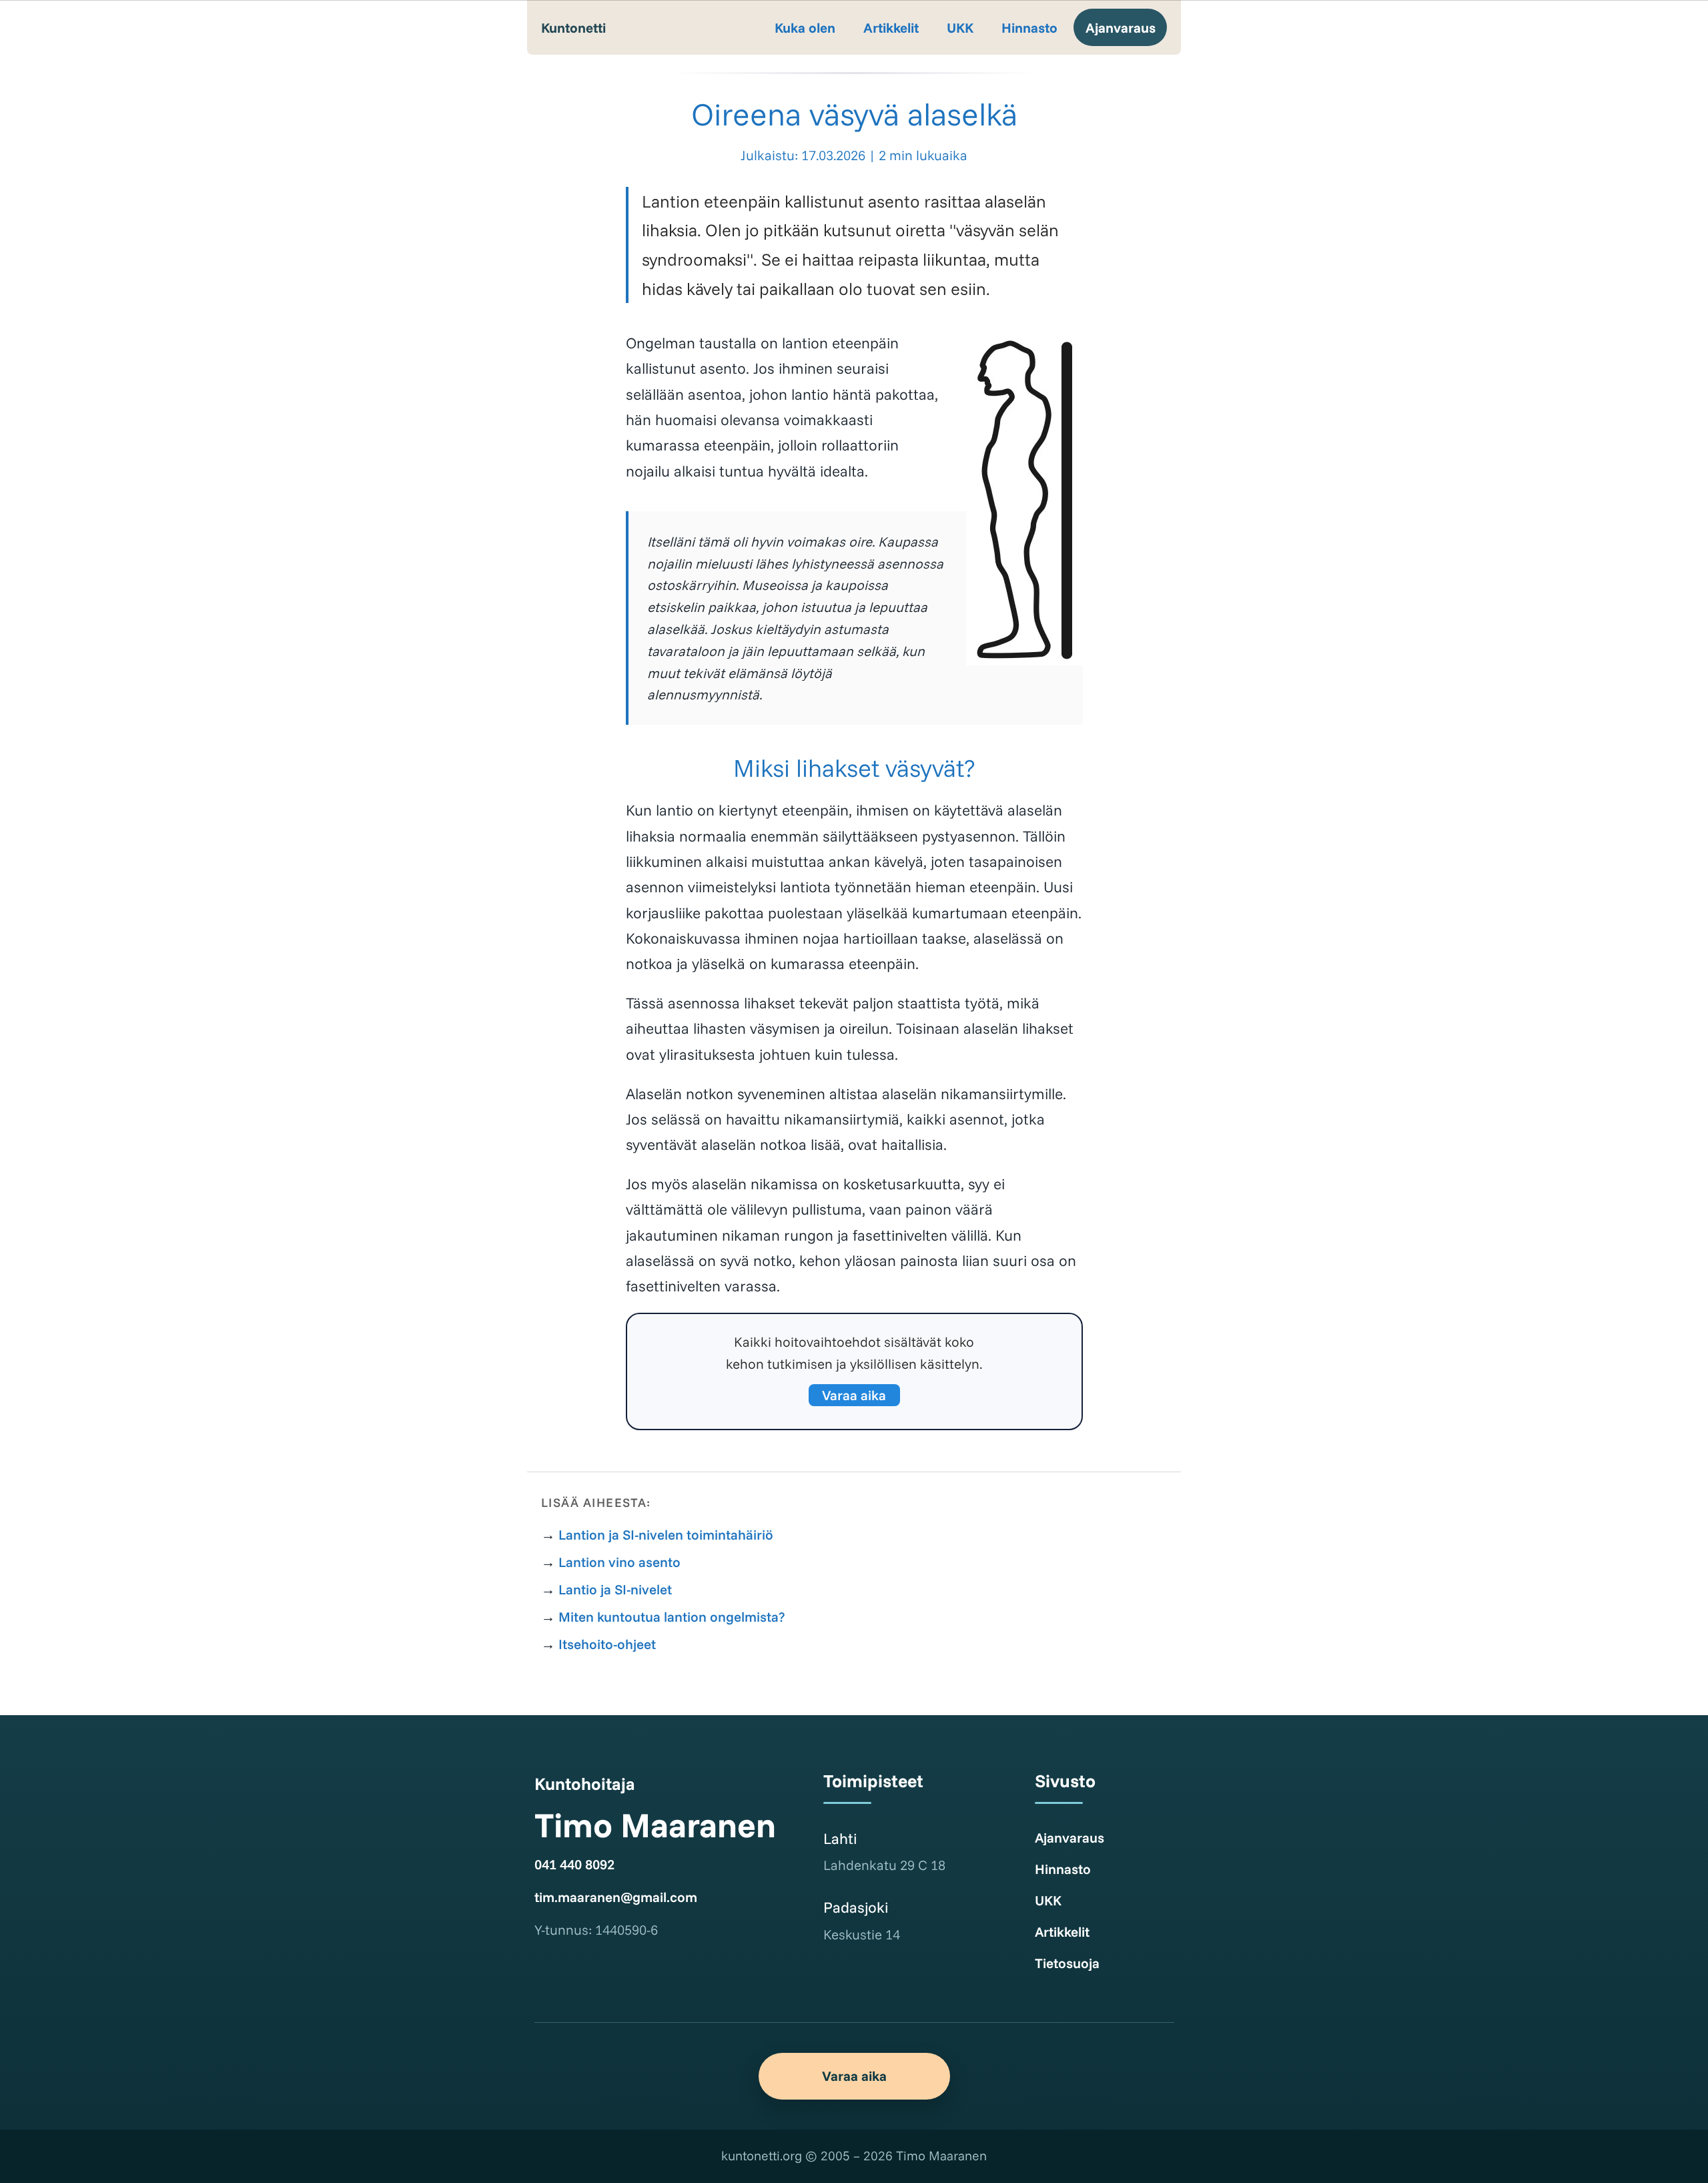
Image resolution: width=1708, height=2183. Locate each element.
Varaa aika (854, 1395)
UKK (960, 27)
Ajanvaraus (1121, 27)
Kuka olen (805, 27)
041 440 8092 (574, 1864)
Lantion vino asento (619, 1562)
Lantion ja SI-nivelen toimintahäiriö (666, 1534)
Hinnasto (1029, 27)
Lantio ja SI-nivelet (615, 1589)
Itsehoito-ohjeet (607, 1644)
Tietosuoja (1067, 1963)
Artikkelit (891, 27)
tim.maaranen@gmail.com (616, 1897)
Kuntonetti (573, 27)
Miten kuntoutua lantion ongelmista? (672, 1616)
